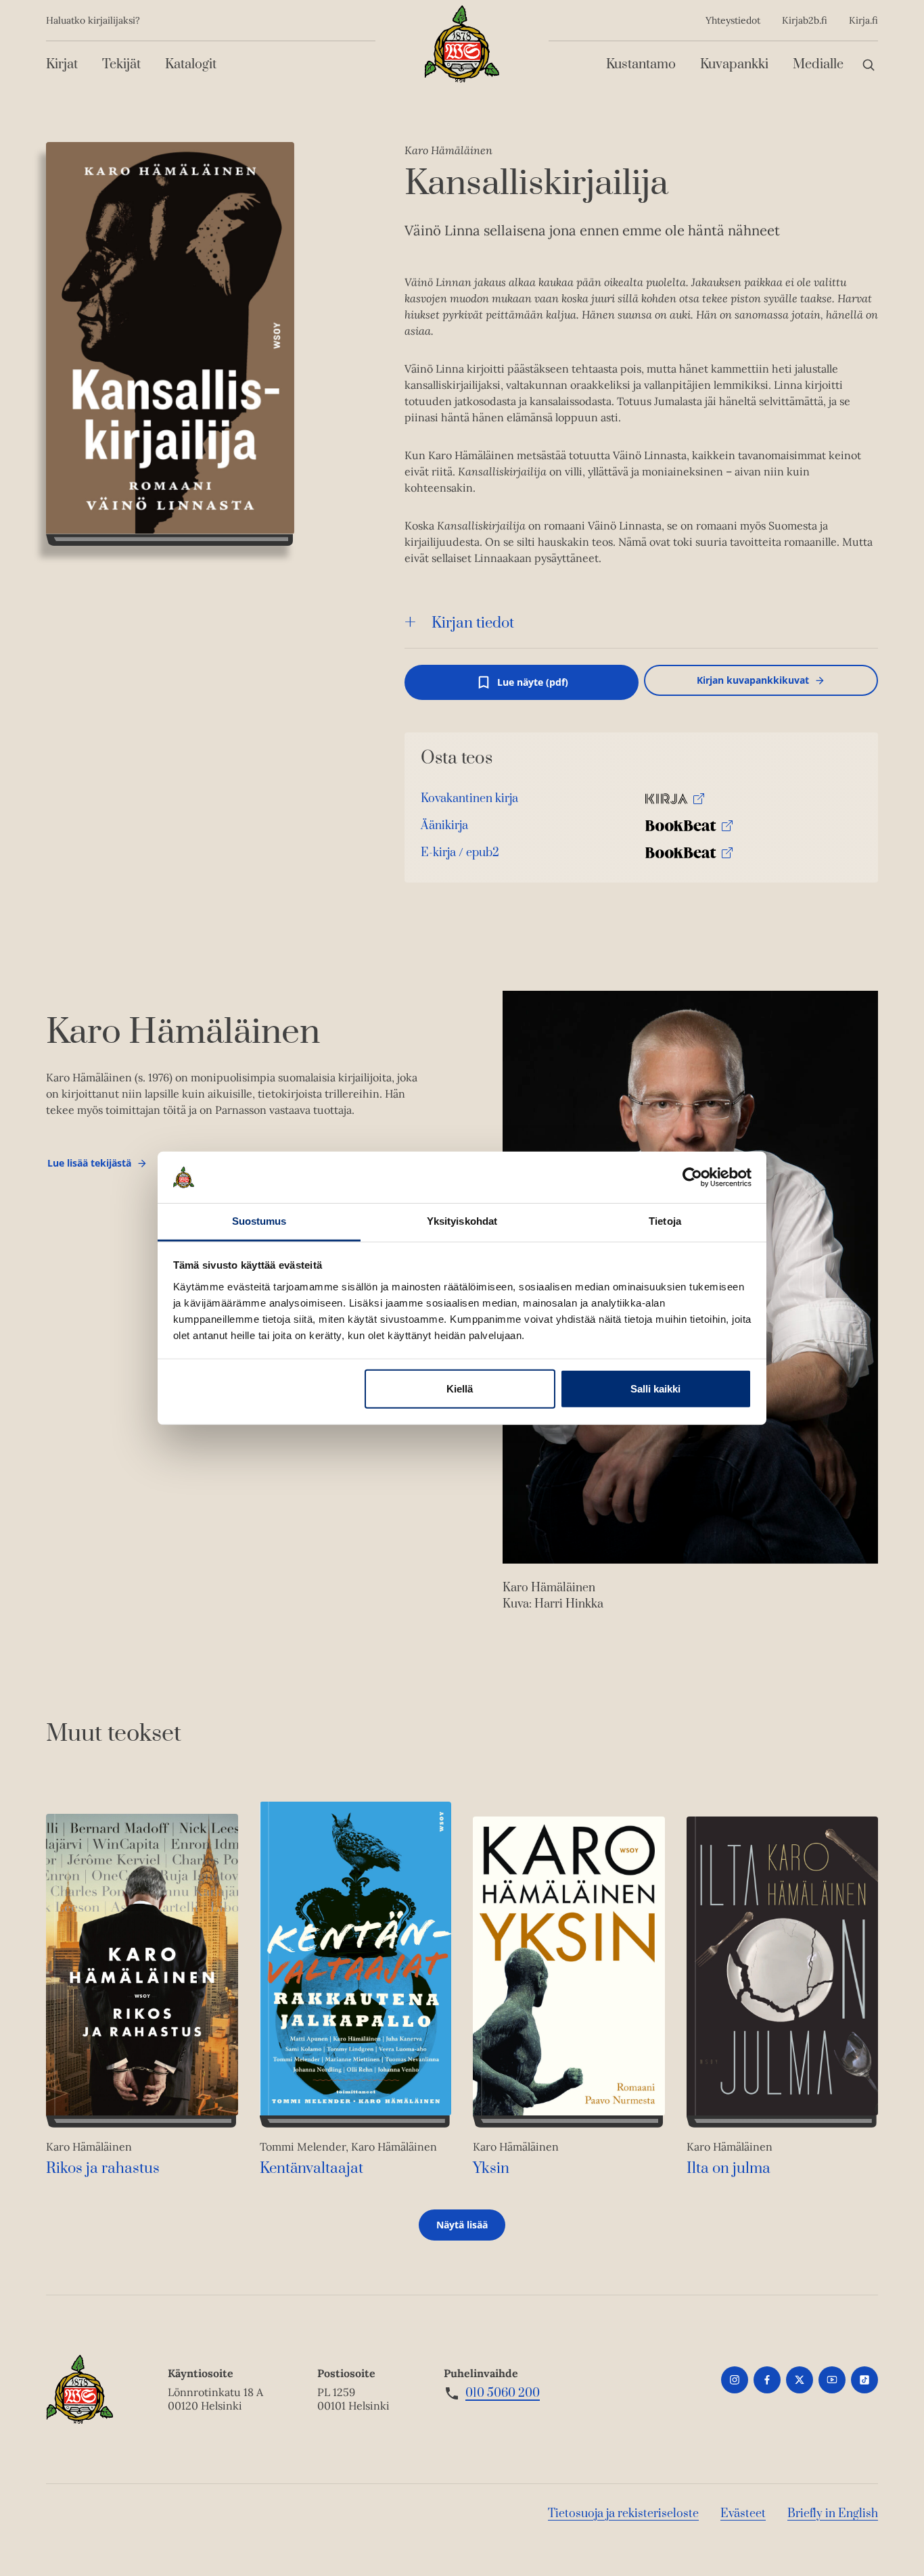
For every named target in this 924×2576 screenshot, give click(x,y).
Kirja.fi (863, 20)
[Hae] (869, 65)
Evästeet (743, 2514)
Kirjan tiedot (473, 623)
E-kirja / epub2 (460, 856)
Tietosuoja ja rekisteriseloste (623, 2514)
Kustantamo (641, 65)
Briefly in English (833, 2514)
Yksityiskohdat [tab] (462, 1221)
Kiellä (460, 1389)
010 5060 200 (503, 2393)
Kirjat (62, 65)
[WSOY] (462, 44)
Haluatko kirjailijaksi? (93, 20)
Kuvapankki (734, 65)
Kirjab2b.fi (805, 20)
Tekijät (121, 65)
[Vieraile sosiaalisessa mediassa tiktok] (864, 2380)
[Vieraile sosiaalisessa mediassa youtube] (832, 2380)
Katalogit (191, 65)
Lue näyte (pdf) (533, 688)
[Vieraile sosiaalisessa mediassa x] (800, 2380)
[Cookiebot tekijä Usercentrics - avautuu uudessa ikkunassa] (692, 1177)
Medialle (818, 65)
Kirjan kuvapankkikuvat (753, 680)
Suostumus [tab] (259, 1221)
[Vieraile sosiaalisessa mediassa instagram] (735, 2380)
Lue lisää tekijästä (89, 1166)
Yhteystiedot (733, 20)
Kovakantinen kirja (469, 802)
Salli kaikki (655, 1389)
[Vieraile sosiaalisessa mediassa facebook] (767, 2380)
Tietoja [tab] (665, 1221)
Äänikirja (444, 829)
